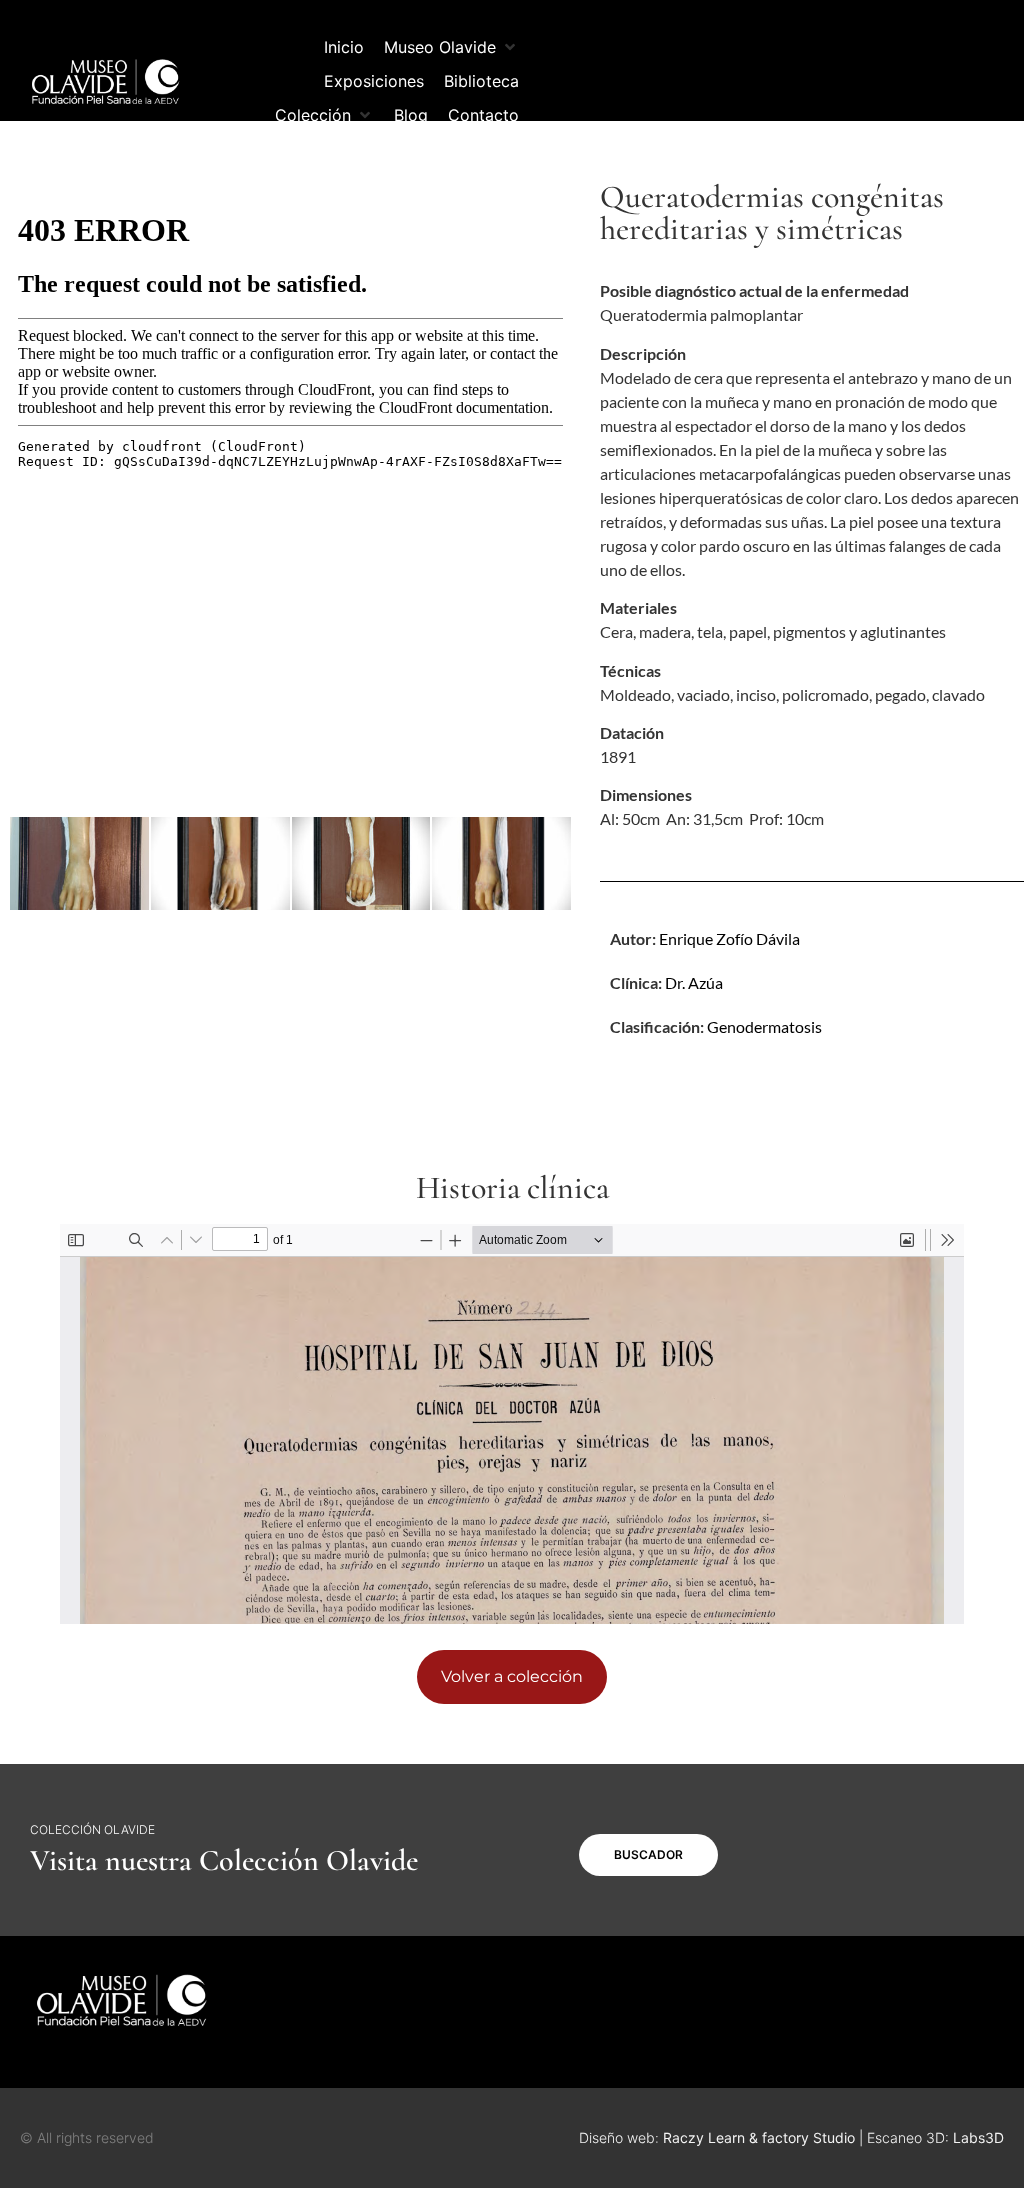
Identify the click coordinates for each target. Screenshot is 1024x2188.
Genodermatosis (764, 1026)
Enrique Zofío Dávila (729, 938)
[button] (451, 47)
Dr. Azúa (694, 982)
